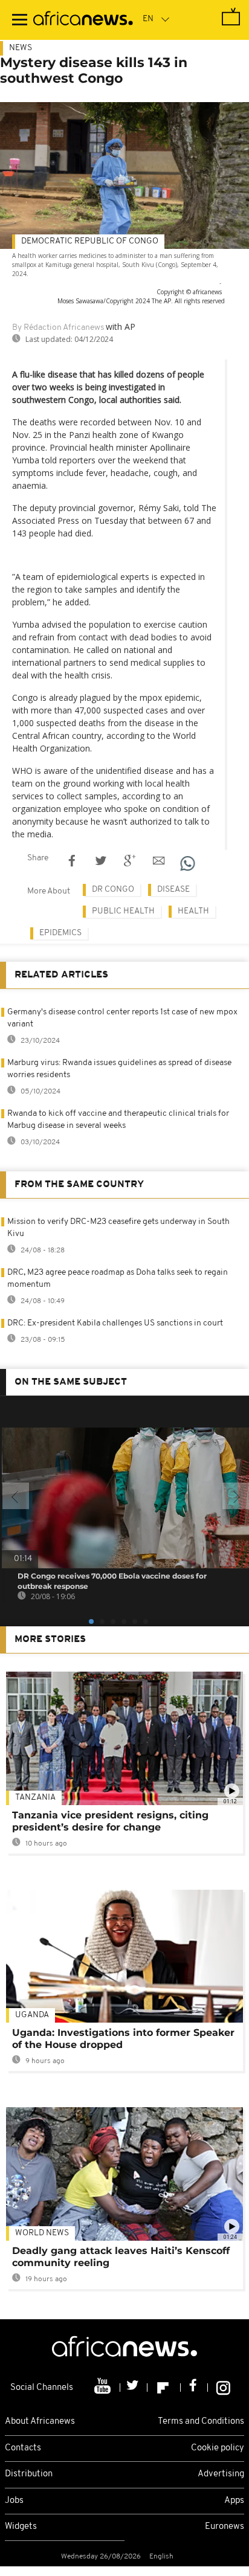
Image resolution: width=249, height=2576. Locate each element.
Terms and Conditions (201, 2422)
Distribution (29, 2474)
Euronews (225, 2527)
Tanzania (35, 1798)
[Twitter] (134, 2388)
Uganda (32, 2015)
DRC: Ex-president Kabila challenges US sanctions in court (115, 1323)
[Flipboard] (164, 2388)
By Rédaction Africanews (58, 328)
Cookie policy (218, 2448)
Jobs (14, 2501)
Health (193, 911)
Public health (123, 911)
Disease (173, 890)
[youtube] (104, 2388)
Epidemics (60, 933)
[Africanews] (83, 20)
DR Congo (113, 890)
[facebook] (194, 2388)
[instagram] (223, 2388)
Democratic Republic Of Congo (90, 241)
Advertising (221, 2474)
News (21, 48)
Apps (234, 2501)
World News (42, 2233)
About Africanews (40, 2422)
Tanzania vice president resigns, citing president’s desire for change (110, 1821)
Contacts (23, 2448)
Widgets (21, 2527)
